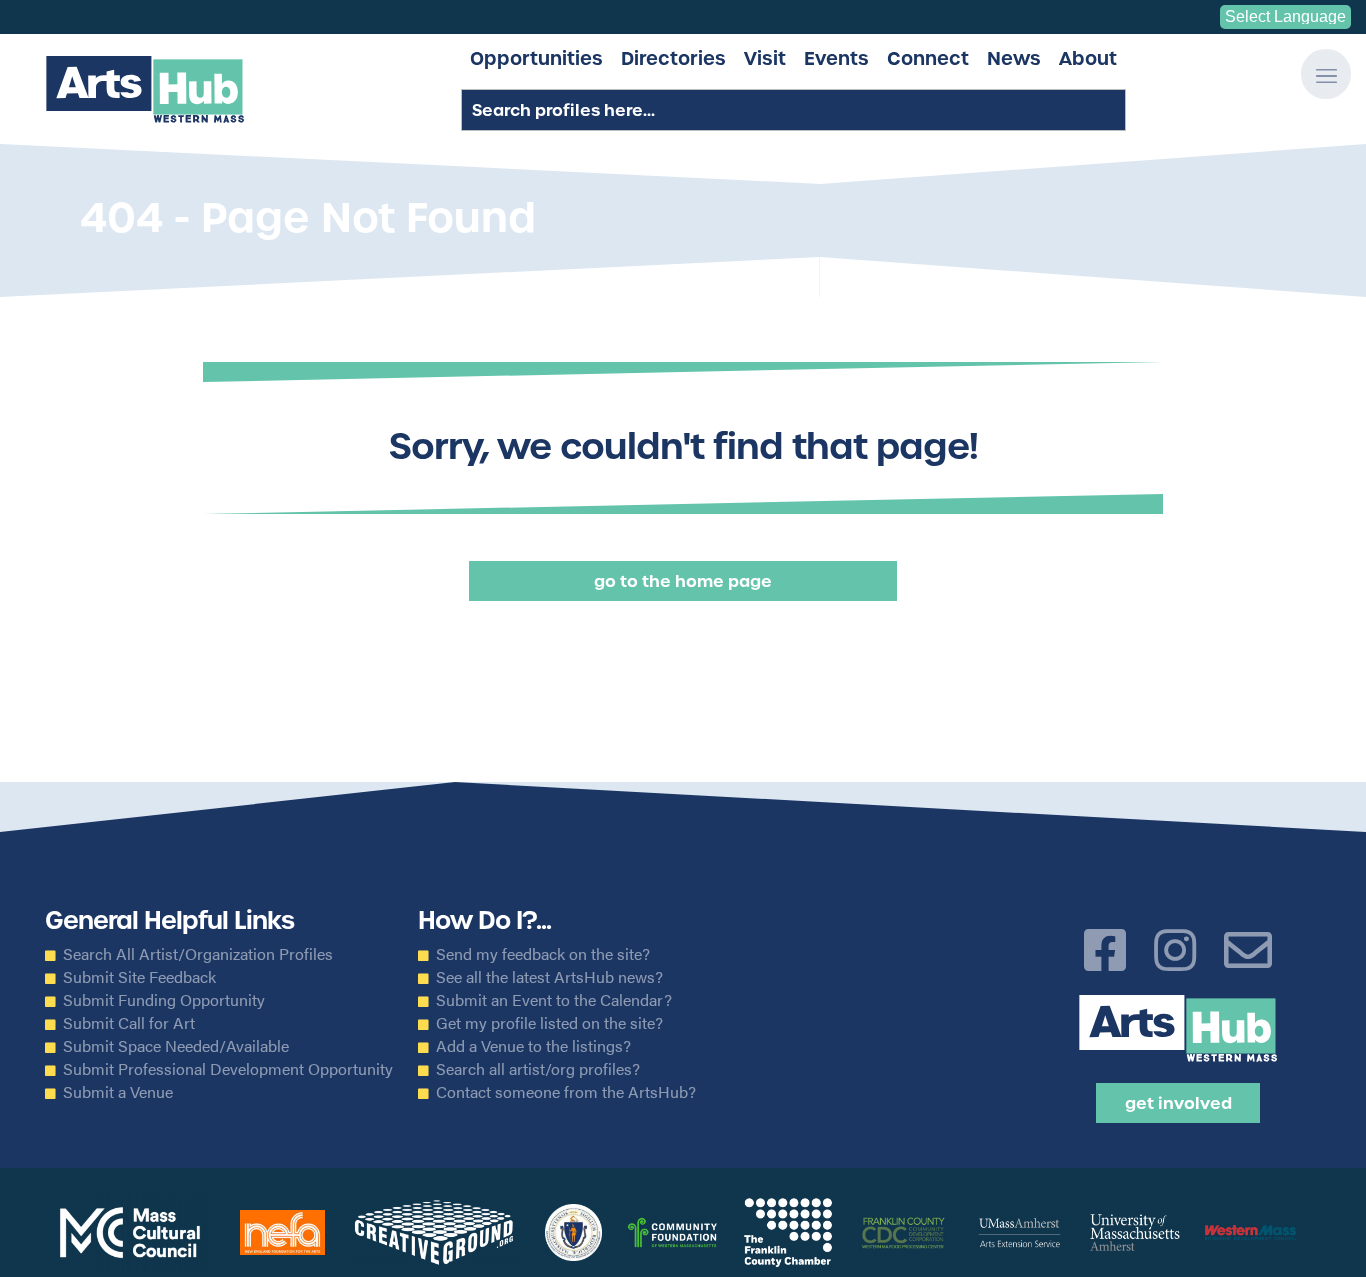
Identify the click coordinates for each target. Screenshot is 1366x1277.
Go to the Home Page (683, 581)
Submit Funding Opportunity (164, 1000)
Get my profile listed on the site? (549, 1023)
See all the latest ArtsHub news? (549, 977)
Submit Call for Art (129, 1023)
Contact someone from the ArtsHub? (566, 1092)
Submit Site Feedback (139, 977)
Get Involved (1178, 1103)
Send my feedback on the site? (543, 954)
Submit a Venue (118, 1092)
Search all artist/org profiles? (538, 1069)
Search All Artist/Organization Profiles (198, 954)
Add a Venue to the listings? (533, 1046)
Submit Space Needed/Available (176, 1046)
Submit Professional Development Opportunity (228, 1069)
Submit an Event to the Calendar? (554, 1000)
